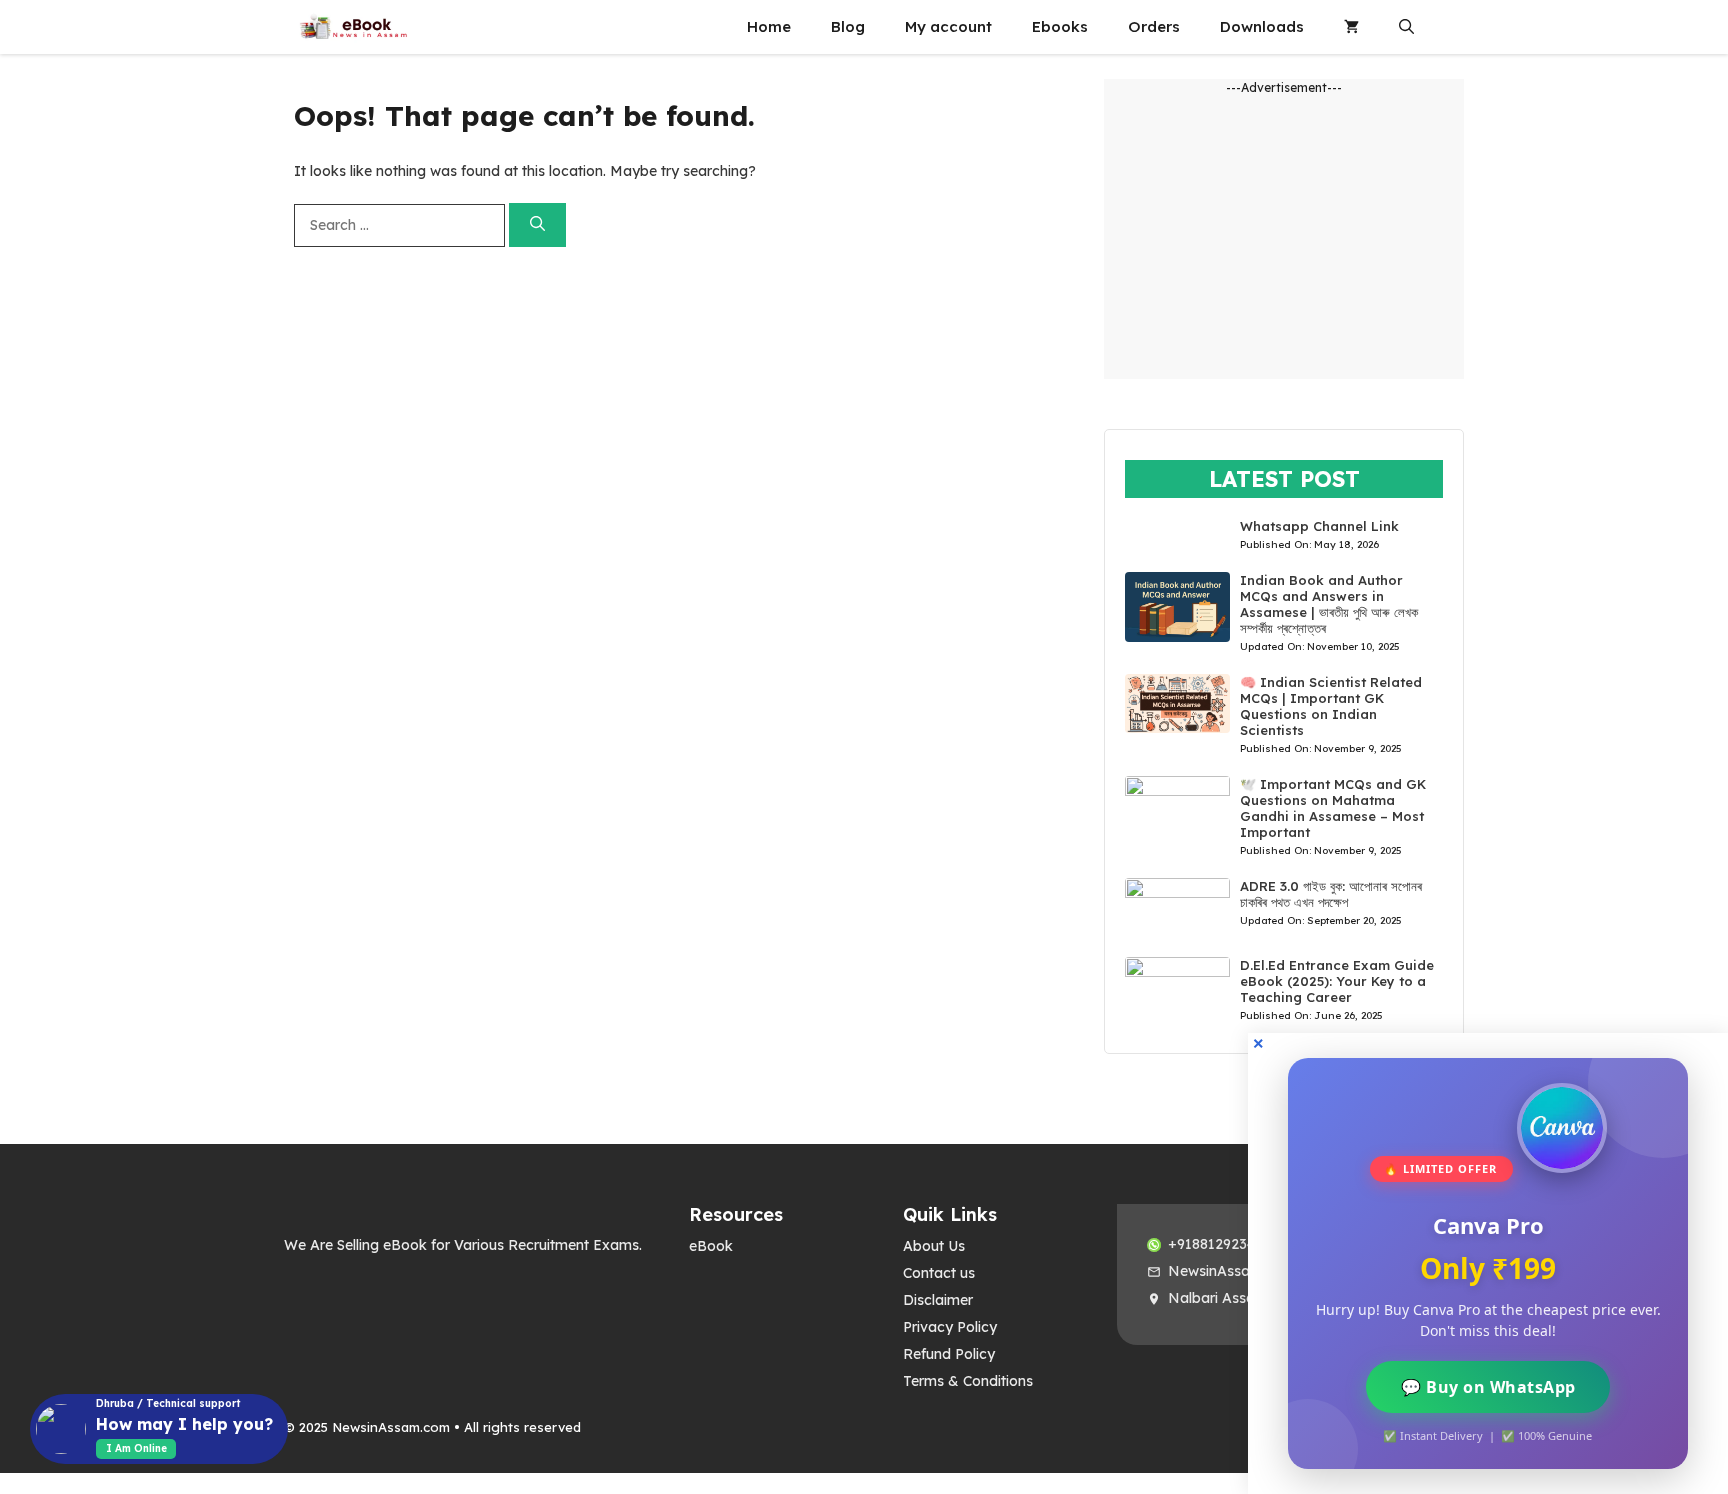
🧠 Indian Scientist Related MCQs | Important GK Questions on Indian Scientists (1331, 706)
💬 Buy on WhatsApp (1488, 1387)
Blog (848, 26)
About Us (934, 1246)
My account (948, 26)
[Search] (537, 225)
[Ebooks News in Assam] (353, 27)
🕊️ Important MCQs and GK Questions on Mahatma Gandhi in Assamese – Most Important (1333, 808)
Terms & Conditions (968, 1381)
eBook (711, 1246)
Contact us (939, 1273)
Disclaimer (938, 1300)
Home (769, 26)
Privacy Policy (950, 1327)
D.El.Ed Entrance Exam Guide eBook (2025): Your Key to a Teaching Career (1337, 981)
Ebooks (1060, 26)
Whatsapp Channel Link (1319, 526)
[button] (1406, 27)
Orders (1154, 26)
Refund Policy (949, 1354)
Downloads (1262, 26)
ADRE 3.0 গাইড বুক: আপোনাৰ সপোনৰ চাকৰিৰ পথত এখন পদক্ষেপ (1331, 894)
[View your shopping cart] (1351, 27)
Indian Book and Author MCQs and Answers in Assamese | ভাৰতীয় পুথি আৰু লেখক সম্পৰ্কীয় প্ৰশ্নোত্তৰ (1329, 604)
